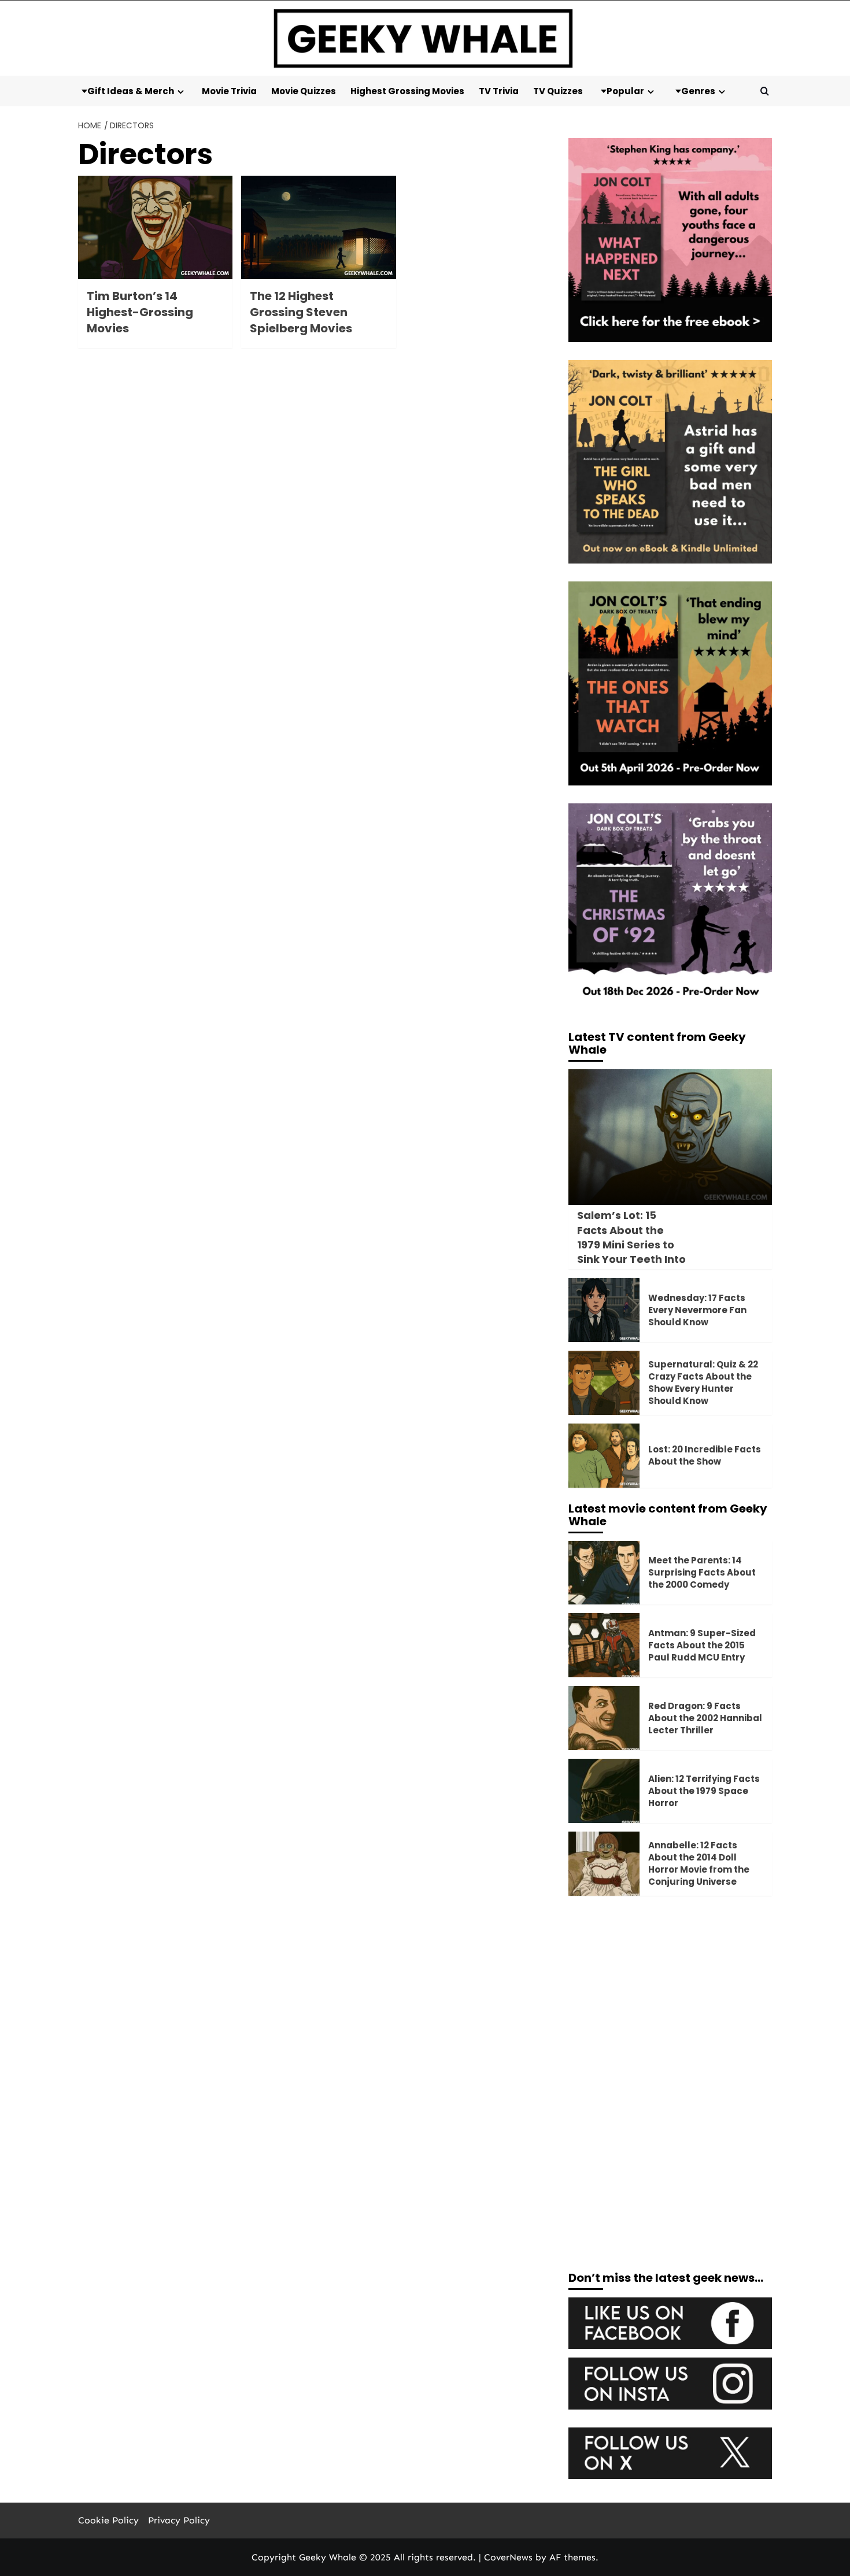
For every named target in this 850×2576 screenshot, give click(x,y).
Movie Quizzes (304, 91)
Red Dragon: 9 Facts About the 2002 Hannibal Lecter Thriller (705, 1718)
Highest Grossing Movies (407, 91)
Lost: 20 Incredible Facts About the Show (705, 1455)
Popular (625, 91)
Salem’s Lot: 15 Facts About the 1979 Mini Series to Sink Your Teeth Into (631, 1237)
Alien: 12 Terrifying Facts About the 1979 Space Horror (704, 1791)
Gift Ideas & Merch (131, 91)
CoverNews (508, 2557)
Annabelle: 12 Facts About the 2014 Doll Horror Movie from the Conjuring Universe (699, 1863)
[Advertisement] (670, 1994)
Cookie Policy (108, 2520)
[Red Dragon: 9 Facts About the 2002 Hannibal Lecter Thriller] (604, 1718)
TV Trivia (499, 91)
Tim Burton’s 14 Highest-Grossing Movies (140, 312)
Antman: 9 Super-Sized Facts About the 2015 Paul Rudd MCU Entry (702, 1645)
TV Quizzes (558, 91)
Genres (698, 91)
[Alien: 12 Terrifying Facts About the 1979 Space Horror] (604, 1791)
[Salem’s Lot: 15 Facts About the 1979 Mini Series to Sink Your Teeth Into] (670, 1137)
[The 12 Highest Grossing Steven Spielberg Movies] (318, 227)
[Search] (765, 91)
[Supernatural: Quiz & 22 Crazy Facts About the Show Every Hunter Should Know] (604, 1383)
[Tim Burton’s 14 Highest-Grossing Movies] (155, 227)
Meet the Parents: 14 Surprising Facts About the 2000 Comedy (702, 1572)
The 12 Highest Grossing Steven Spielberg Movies (301, 312)
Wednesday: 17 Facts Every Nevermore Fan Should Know (697, 1310)
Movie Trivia (229, 91)
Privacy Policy (179, 2520)
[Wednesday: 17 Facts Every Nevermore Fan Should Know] (604, 1310)
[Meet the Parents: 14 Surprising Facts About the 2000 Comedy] (604, 1573)
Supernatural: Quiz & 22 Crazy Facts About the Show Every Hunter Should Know (703, 1382)
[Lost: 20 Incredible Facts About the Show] (604, 1456)
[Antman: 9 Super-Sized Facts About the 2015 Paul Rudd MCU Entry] (604, 1645)
